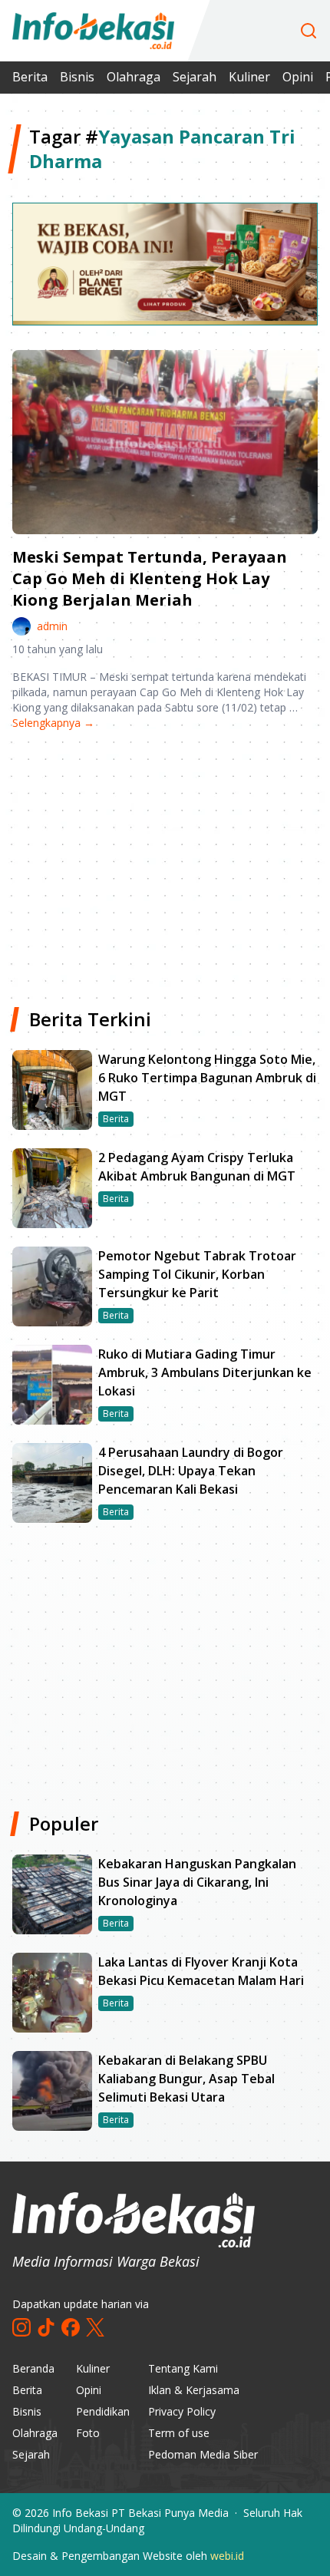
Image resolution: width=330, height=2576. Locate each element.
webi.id (227, 2556)
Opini (298, 77)
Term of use (179, 2433)
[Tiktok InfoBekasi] (46, 2327)
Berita (30, 77)
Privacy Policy (182, 2411)
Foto (88, 2433)
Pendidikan (103, 2411)
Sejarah (195, 77)
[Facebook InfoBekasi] (71, 2327)
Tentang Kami (183, 2368)
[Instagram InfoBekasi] (21, 2327)
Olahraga (134, 77)
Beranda (33, 2368)
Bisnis (77, 77)
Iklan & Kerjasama (194, 2390)
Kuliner (249, 77)
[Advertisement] (165, 863)
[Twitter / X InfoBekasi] (95, 2327)
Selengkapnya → (53, 723)
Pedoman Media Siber (203, 2454)
